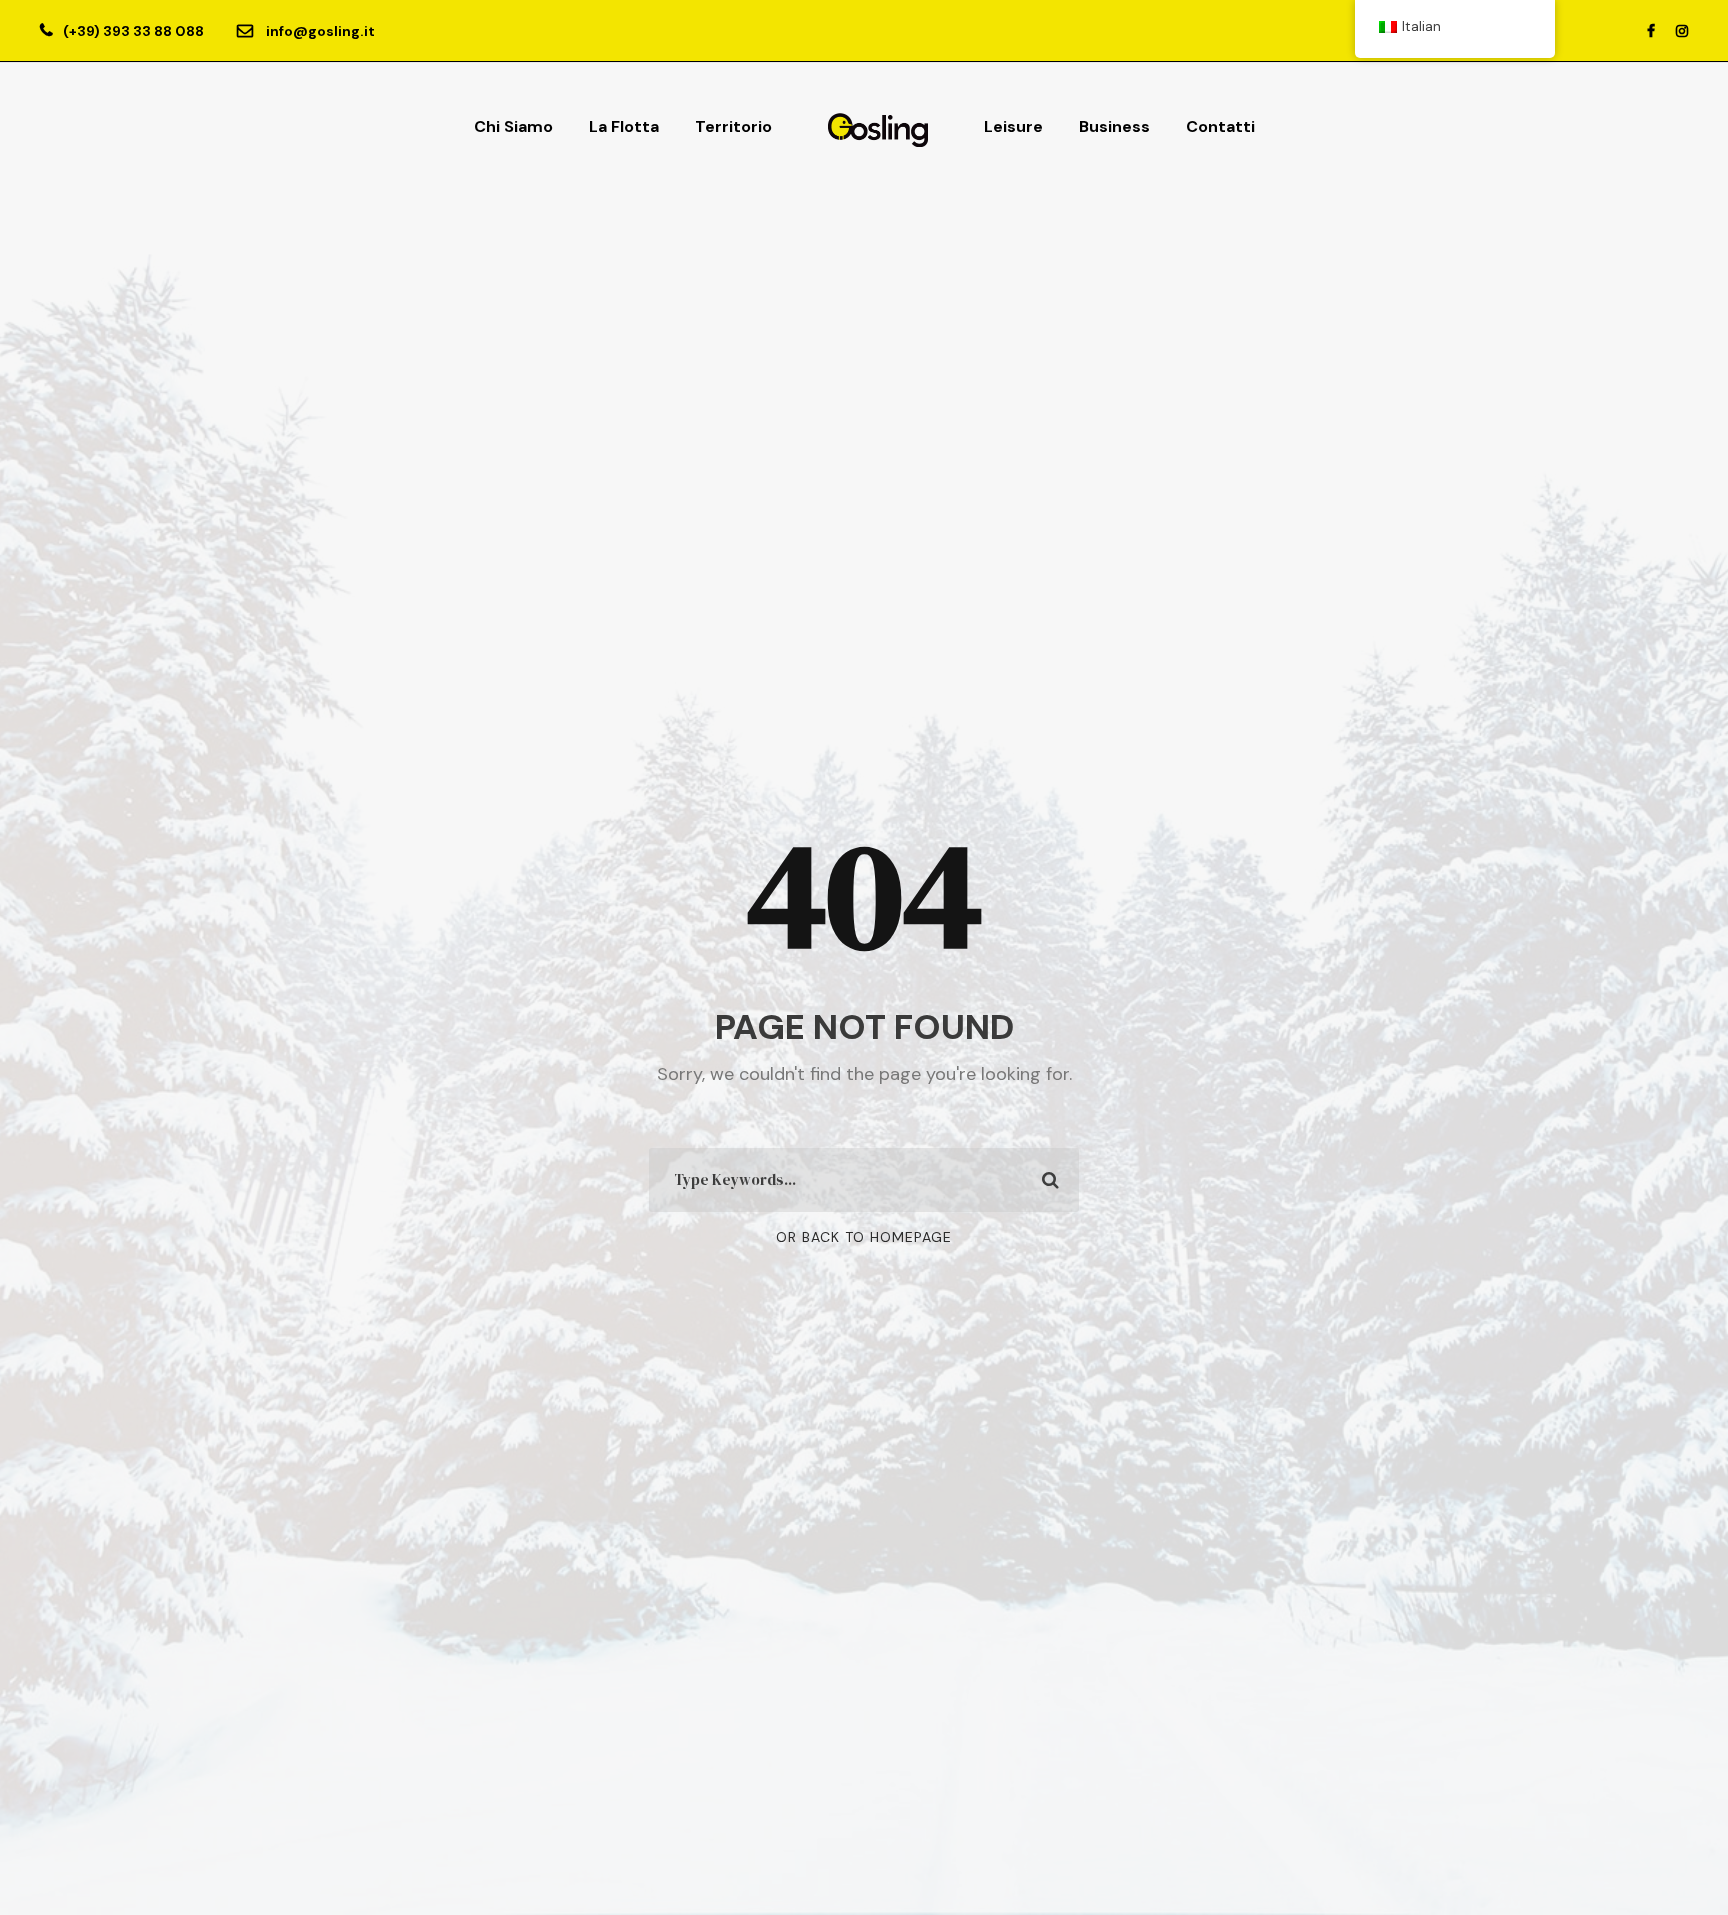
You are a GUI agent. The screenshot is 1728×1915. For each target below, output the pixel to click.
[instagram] (1682, 31)
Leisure (1013, 126)
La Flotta (624, 126)
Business (1114, 126)
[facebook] (1651, 31)
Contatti (1220, 126)
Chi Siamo (513, 126)
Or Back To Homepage (864, 1237)
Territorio (733, 126)
